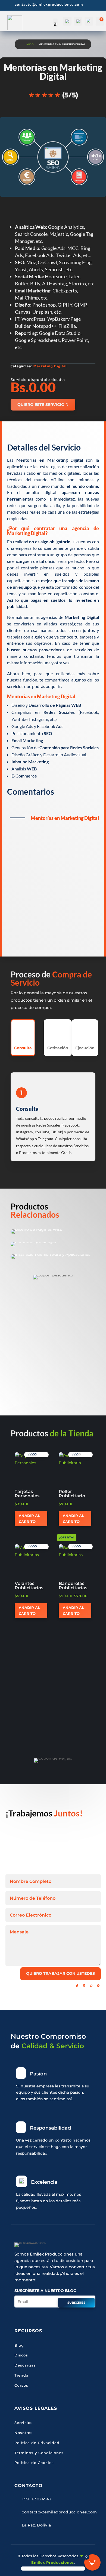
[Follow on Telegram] (98, 1986)
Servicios (24, 2423)
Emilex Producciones (53, 2562)
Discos (21, 2355)
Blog (19, 2345)
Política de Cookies (34, 2463)
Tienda (21, 2375)
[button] (30, 1457)
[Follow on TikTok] (77, 1986)
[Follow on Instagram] (63, 1986)
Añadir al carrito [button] (29, 1519)
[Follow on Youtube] (70, 1986)
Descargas (25, 2365)
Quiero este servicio (41, 405)
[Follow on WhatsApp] (91, 1986)
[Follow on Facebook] (56, 1986)
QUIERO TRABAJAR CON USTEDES (60, 1973)
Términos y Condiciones (39, 2453)
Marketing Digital (50, 366)
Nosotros (24, 2433)
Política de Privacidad (37, 2443)
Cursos (21, 2385)
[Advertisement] (53, 882)
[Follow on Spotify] (84, 1986)
